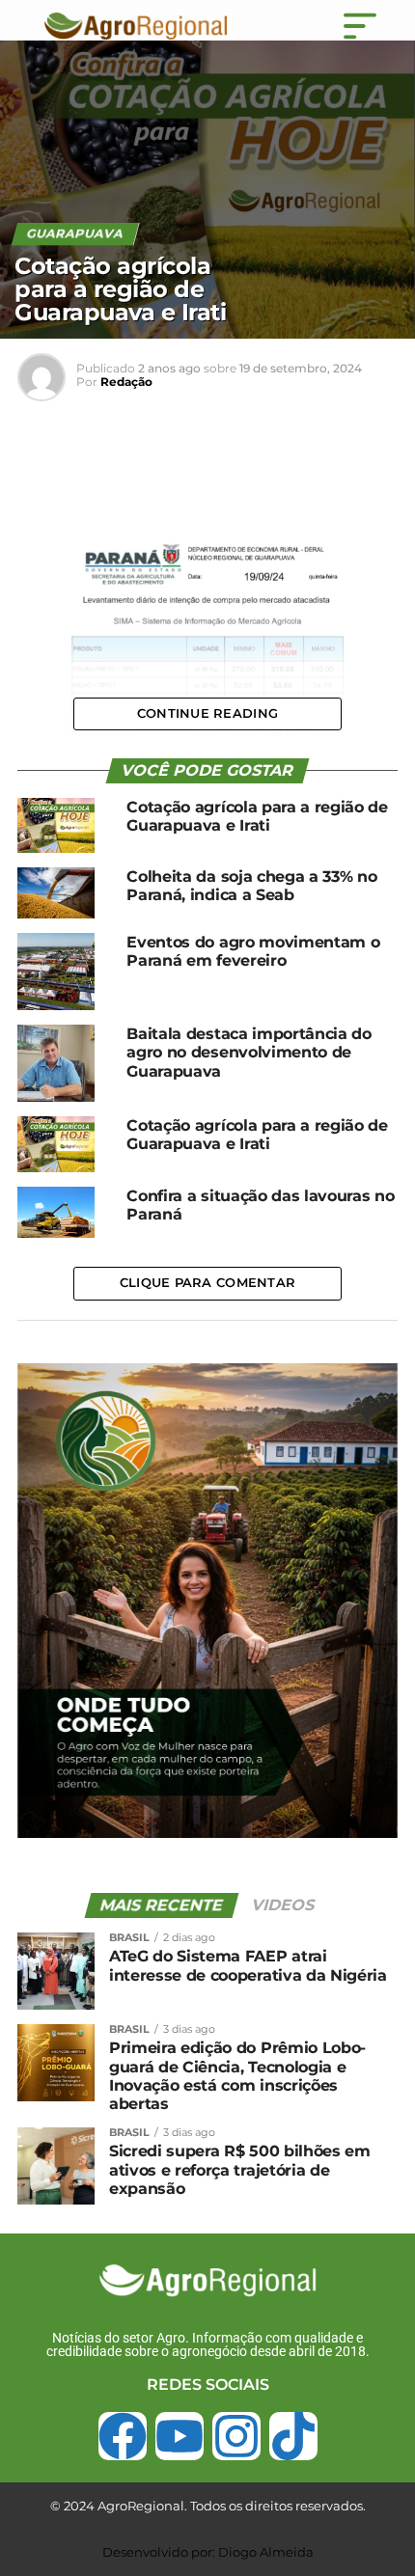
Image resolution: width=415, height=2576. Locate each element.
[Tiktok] (293, 2436)
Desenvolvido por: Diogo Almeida (208, 2552)
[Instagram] (236, 2436)
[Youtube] (180, 2436)
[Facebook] (123, 2436)
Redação (126, 382)
